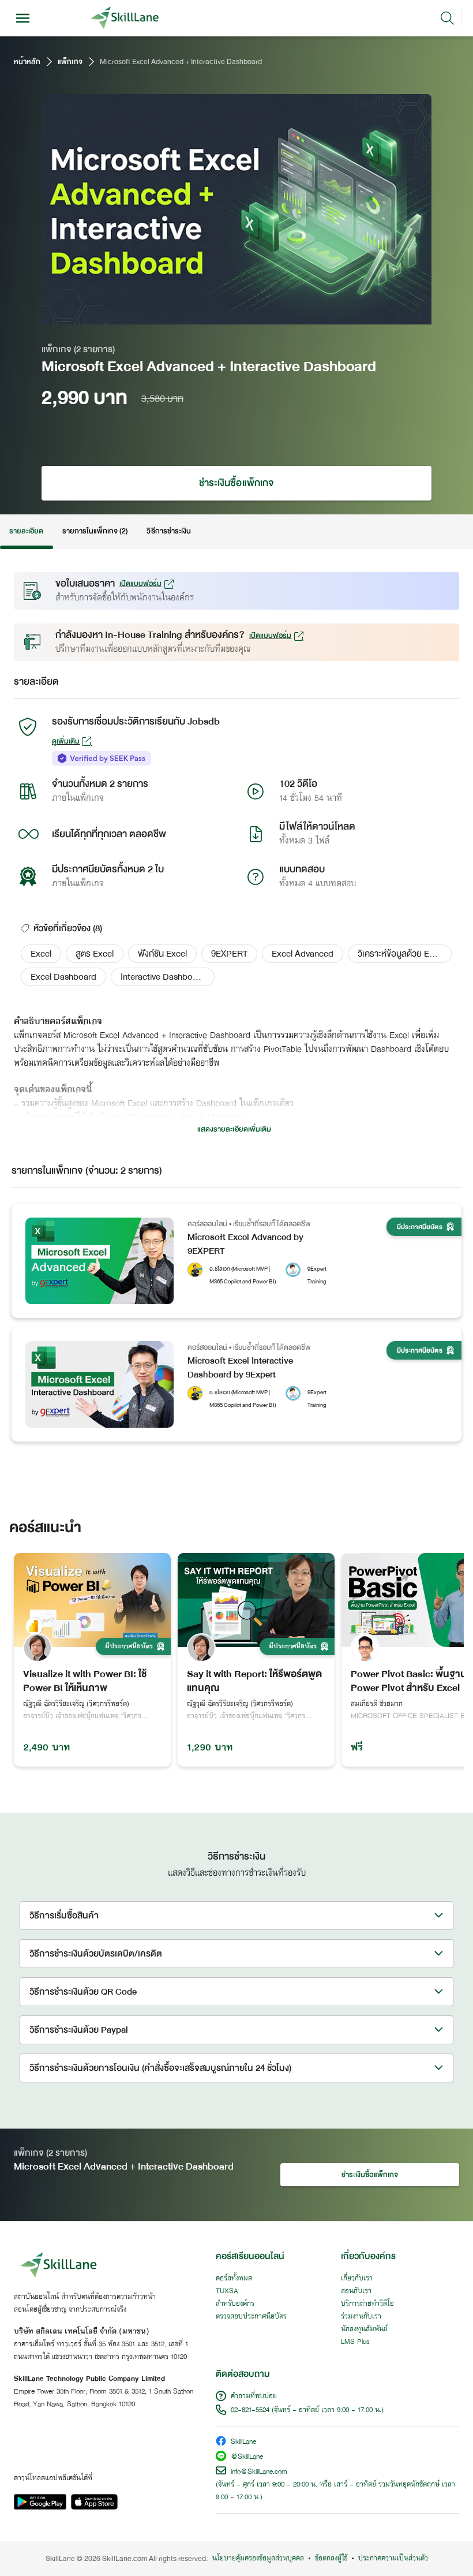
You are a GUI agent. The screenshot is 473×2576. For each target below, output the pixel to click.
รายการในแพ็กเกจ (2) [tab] (95, 531)
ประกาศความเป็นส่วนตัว (393, 2559)
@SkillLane (247, 2457)
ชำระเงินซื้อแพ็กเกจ (236, 483)
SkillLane (243, 2442)
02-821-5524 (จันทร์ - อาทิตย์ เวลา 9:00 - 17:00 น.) (307, 2410)
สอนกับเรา (356, 2291)
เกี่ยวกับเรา (357, 2279)
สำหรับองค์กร (235, 2304)
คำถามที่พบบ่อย (254, 2396)
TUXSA (227, 2291)
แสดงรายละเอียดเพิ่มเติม (234, 1129)
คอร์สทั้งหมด (234, 2279)
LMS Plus (355, 2342)
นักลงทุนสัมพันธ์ (364, 2329)
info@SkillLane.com (259, 2472)
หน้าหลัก (27, 62)
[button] (41, 954)
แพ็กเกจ (70, 62)
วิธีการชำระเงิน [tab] (169, 531)
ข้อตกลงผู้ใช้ (331, 2559)
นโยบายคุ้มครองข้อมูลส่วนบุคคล (258, 2559)
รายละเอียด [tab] (27, 531)
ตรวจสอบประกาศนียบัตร (251, 2317)
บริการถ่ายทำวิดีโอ (367, 2304)
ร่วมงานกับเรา (361, 2317)
